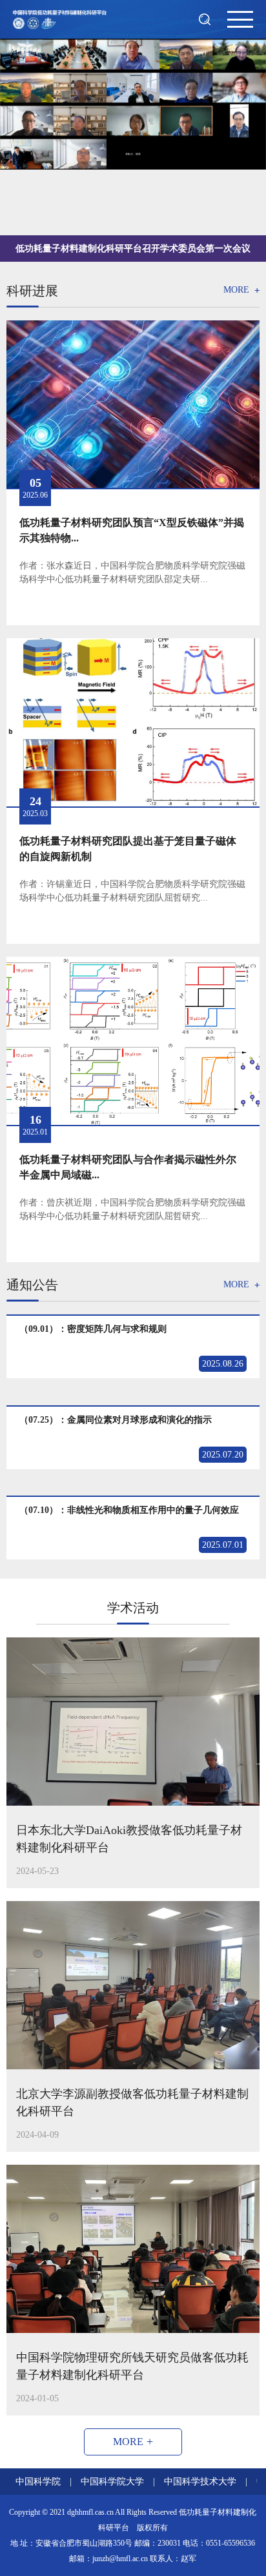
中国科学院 (38, 2482)
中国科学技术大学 (200, 2482)
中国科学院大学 (112, 2482)
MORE (241, 291)
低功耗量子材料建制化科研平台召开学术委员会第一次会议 (133, 249)
